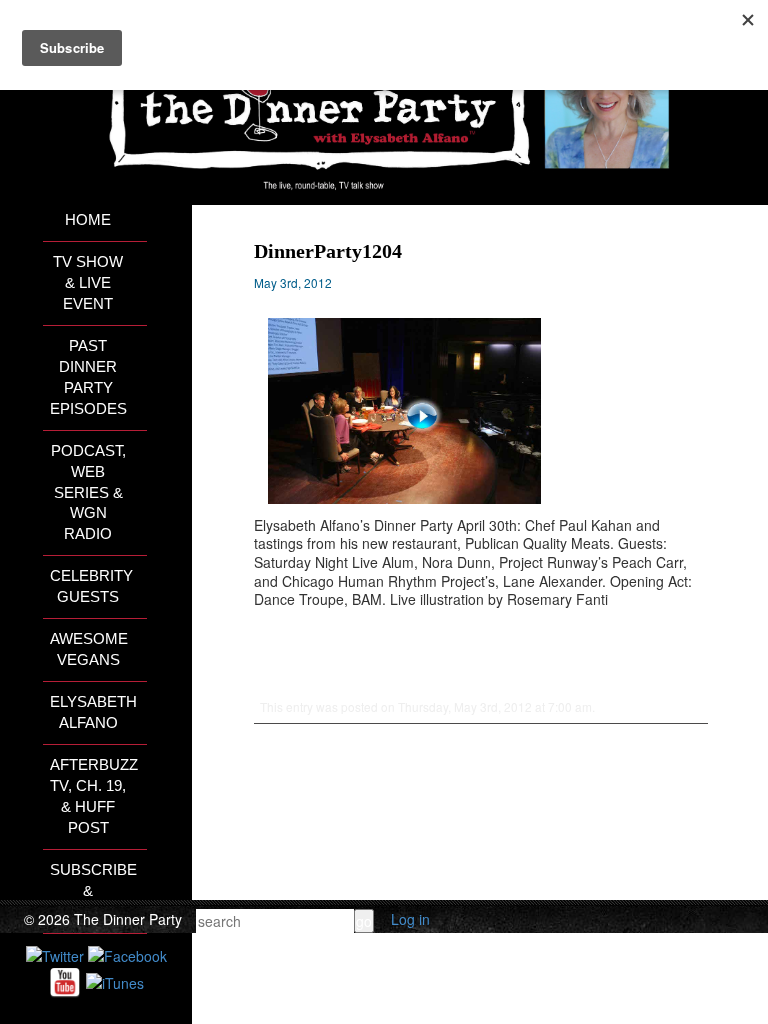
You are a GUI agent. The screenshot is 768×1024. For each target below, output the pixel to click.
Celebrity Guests (91, 586)
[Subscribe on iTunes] (115, 981)
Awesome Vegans (89, 649)
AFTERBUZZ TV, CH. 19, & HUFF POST (94, 796)
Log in (410, 919)
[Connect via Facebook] (127, 954)
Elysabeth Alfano (93, 712)
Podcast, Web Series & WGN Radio (88, 493)
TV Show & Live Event (88, 283)
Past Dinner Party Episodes (88, 377)
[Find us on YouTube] (65, 981)
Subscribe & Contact (93, 891)
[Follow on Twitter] (55, 954)
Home (88, 220)
